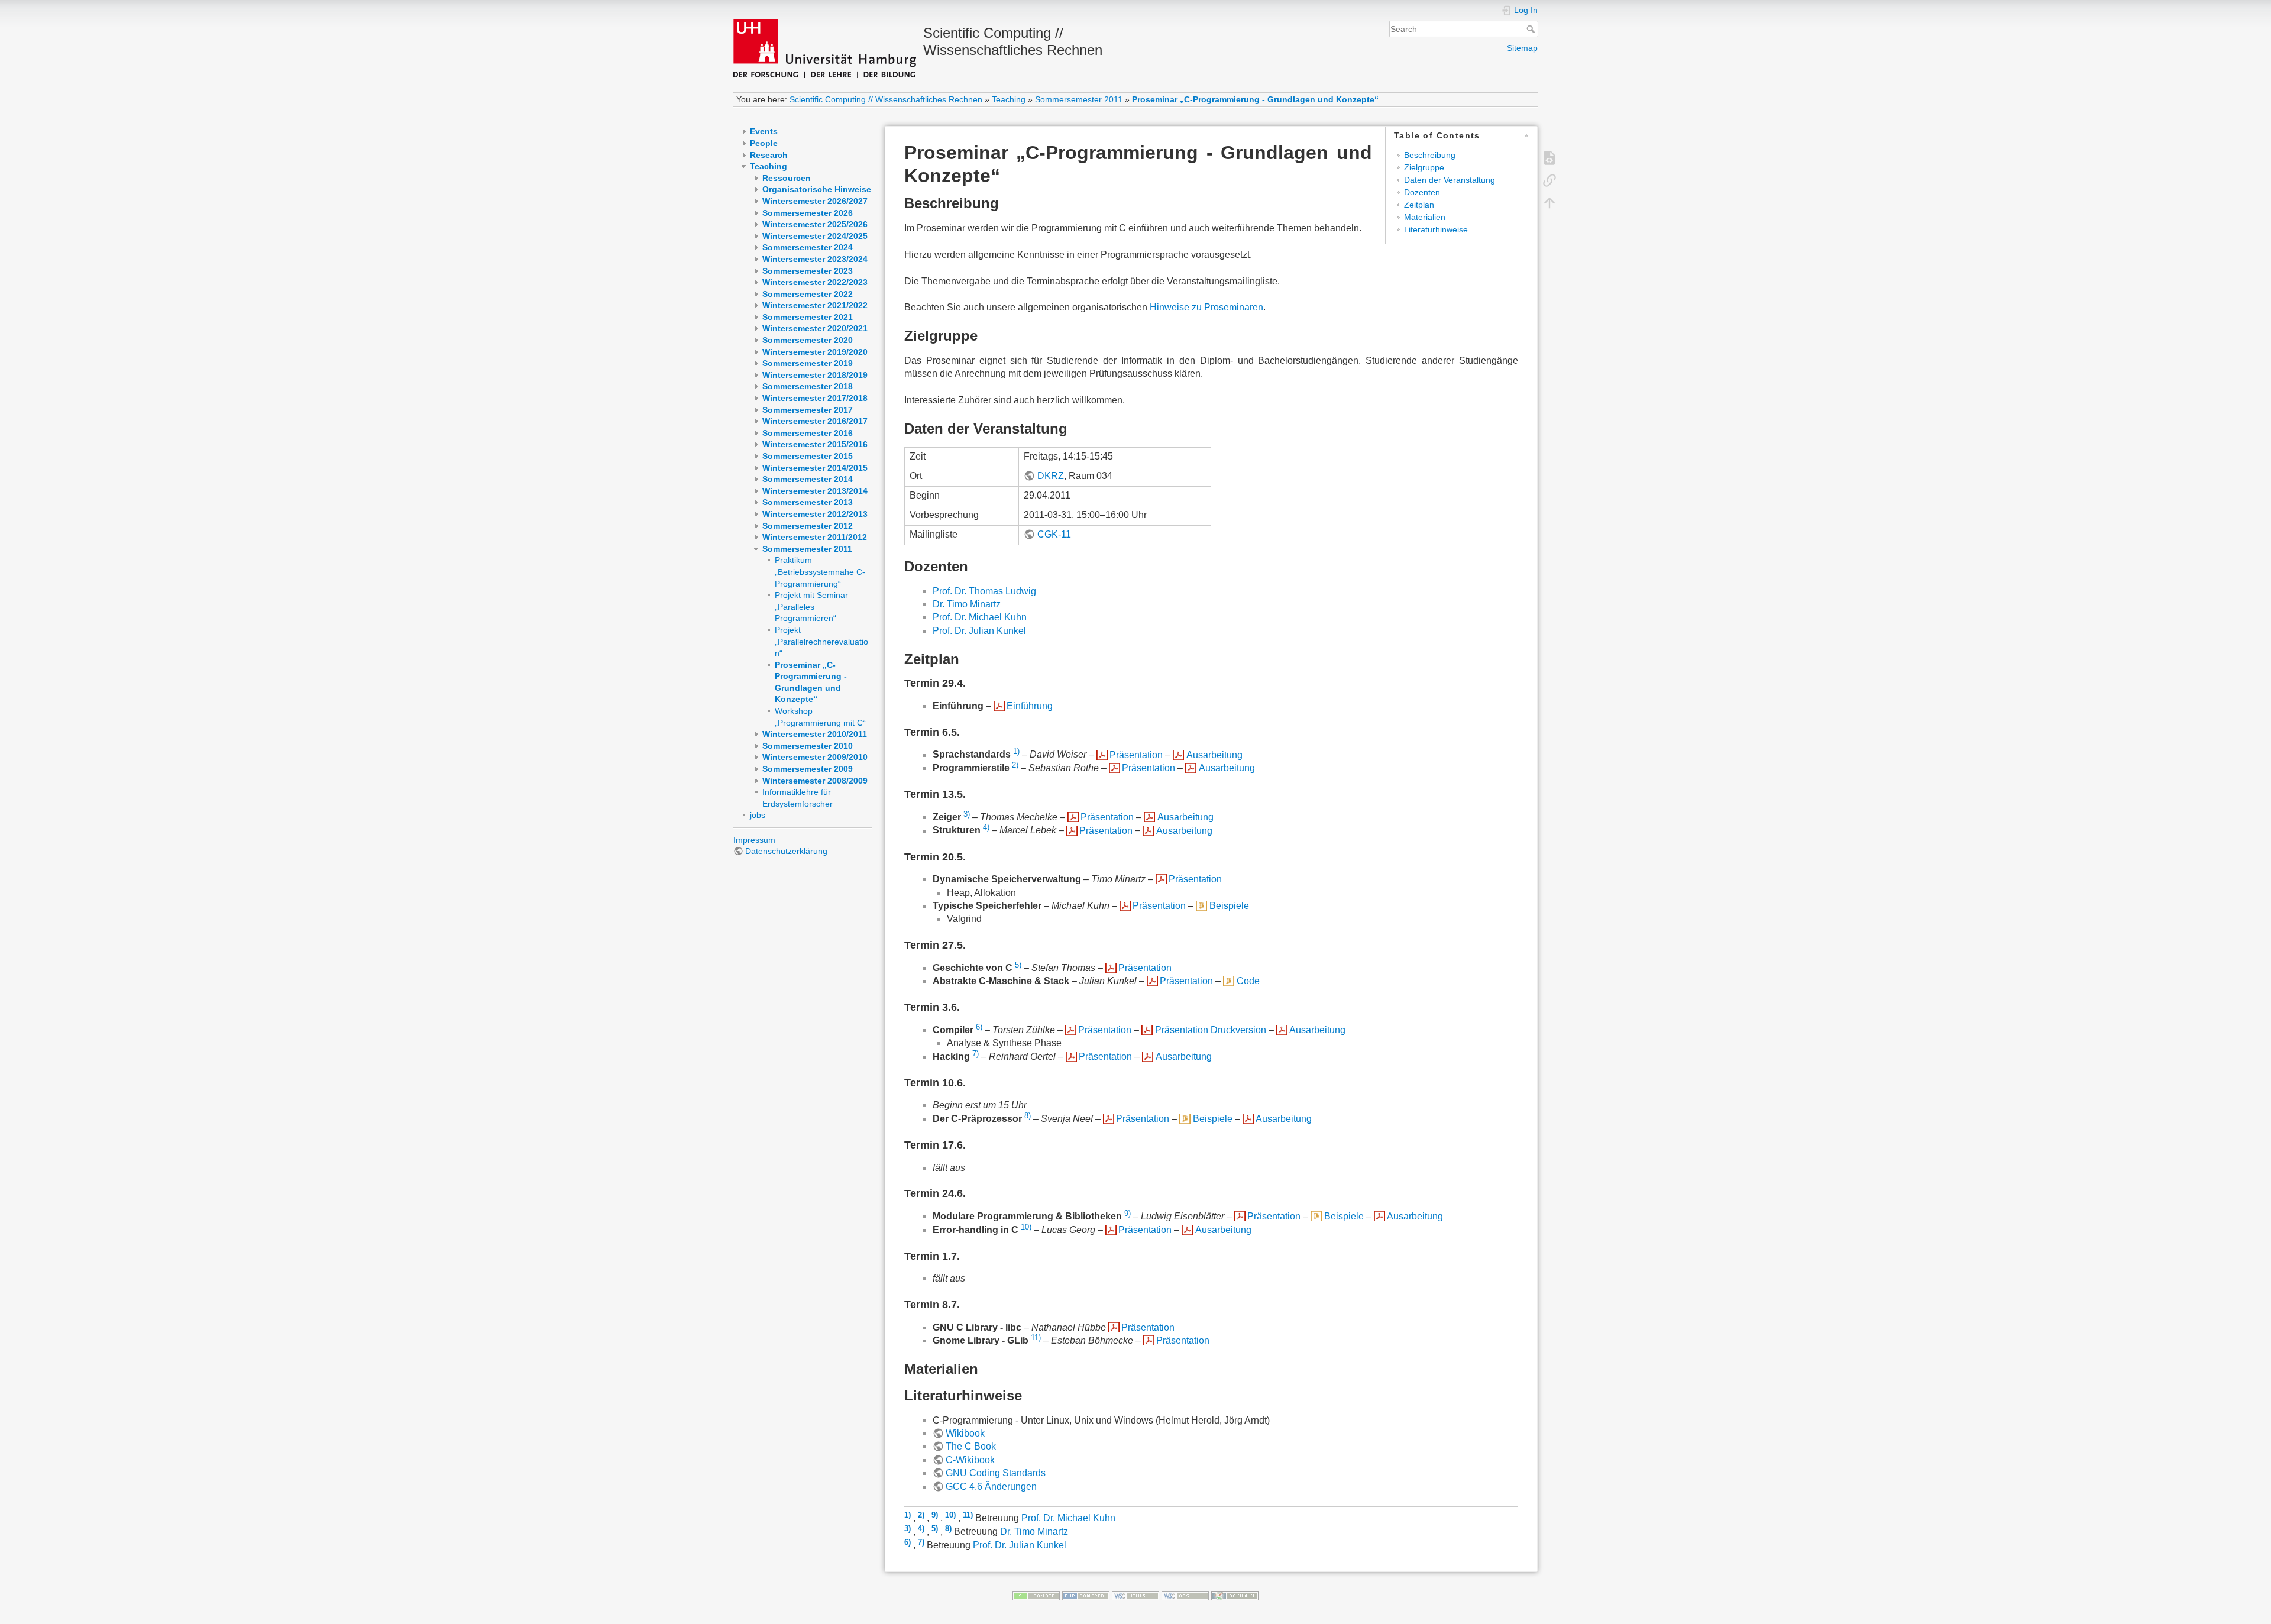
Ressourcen (787, 178)
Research (769, 155)
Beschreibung (1430, 155)
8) (1028, 1116)
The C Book (971, 1446)
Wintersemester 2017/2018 (815, 398)
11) (1036, 1337)
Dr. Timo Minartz (967, 604)
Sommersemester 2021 (808, 317)
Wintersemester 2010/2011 (815, 734)
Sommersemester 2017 (808, 410)
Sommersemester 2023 (808, 271)
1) (1016, 751)
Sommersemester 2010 (808, 746)
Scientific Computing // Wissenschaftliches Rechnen (886, 99)
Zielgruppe (1424, 167)
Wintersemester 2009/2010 (815, 757)
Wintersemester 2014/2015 (815, 468)
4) (986, 827)
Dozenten (1422, 192)
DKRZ (1050, 476)
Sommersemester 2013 (808, 502)
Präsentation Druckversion (1210, 1030)
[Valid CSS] (1185, 1595)
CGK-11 (1054, 534)
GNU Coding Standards (996, 1473)
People (764, 143)
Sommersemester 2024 (808, 247)
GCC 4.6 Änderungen (991, 1486)
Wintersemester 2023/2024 (815, 259)
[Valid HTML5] (1135, 1595)
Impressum (754, 840)
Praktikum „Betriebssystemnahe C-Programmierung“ (820, 572)
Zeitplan (1419, 205)
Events (764, 131)
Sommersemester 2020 (808, 340)
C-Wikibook (970, 1460)
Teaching (1009, 99)
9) (1128, 1213)
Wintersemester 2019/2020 (815, 352)
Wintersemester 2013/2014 (815, 491)
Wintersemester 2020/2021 (815, 328)
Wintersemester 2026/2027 (815, 201)
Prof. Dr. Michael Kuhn (980, 617)
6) (979, 1027)
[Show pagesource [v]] (1549, 157)
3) (967, 814)
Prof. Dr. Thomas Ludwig (984, 591)
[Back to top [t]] (1549, 202)
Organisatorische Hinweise (817, 189)
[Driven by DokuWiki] (1235, 1595)
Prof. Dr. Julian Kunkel (979, 631)
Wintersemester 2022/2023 (815, 282)
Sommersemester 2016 (808, 433)
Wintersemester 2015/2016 (815, 444)
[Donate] (1036, 1595)
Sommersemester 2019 (808, 363)
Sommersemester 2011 (1079, 99)
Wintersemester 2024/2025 (815, 236)
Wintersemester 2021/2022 (815, 305)
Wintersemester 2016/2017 (815, 421)
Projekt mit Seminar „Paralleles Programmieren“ (811, 606)
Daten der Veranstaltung (1450, 180)
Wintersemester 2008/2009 (815, 781)
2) (1015, 765)
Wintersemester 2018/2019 (815, 375)
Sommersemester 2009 (808, 769)
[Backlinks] (1549, 179)
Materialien (1425, 217)
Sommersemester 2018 (808, 386)
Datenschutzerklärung (786, 851)
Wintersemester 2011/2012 (815, 537)
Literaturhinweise (1436, 229)
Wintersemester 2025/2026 (815, 224)
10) (1026, 1227)
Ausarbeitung (1214, 755)
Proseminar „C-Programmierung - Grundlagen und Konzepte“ (1255, 99)
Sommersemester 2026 (808, 213)
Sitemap (1522, 48)
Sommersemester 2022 (808, 294)
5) (1018, 965)
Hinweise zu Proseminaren (1206, 307)
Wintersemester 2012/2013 (815, 514)
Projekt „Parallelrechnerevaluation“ (821, 641)
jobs (758, 815)
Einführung (1030, 706)
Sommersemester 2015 (808, 456)
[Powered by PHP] (1086, 1595)
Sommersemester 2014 (808, 479)
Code (1248, 981)
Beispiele (1229, 906)
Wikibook (965, 1433)
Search (1532, 29)
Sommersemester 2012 (808, 526)
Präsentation (1136, 755)
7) (976, 1054)
